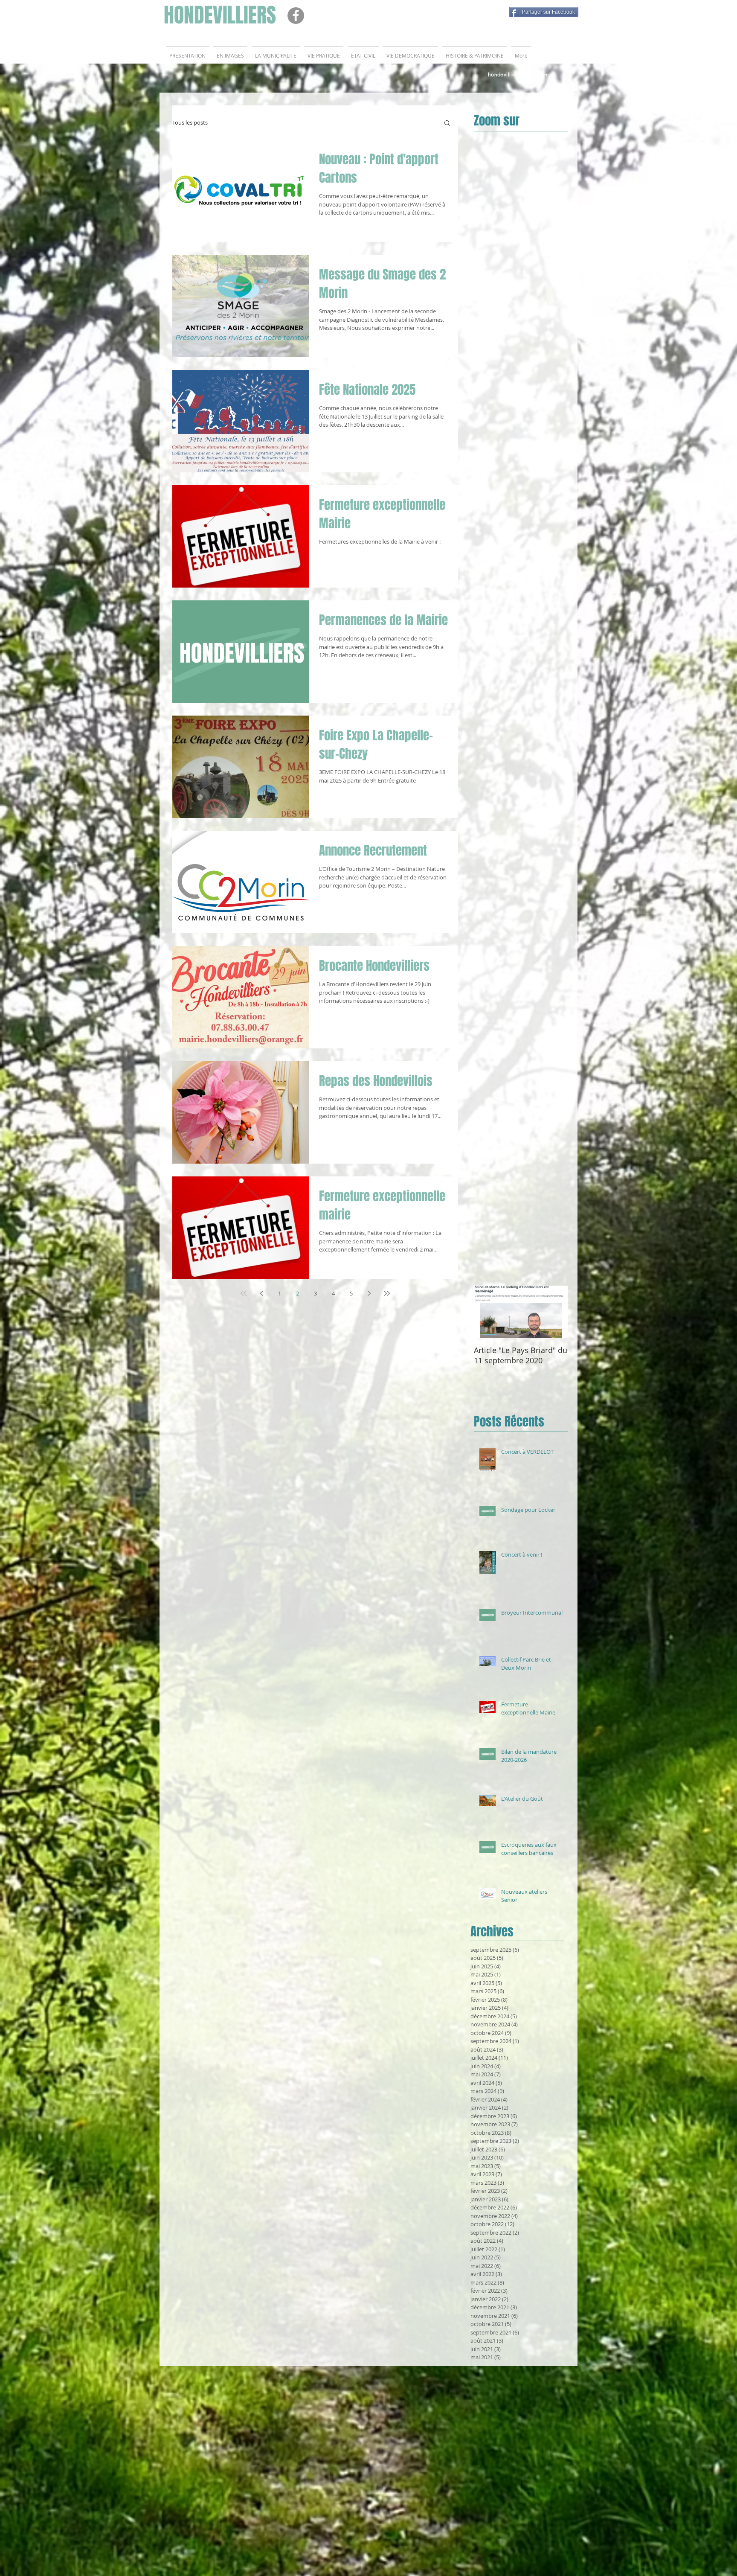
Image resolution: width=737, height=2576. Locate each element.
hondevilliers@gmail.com (518, 74)
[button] (447, 124)
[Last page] (387, 1293)
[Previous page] (261, 1293)
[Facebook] (296, 16)
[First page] (244, 1293)
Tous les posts (190, 122)
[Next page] (369, 1293)
